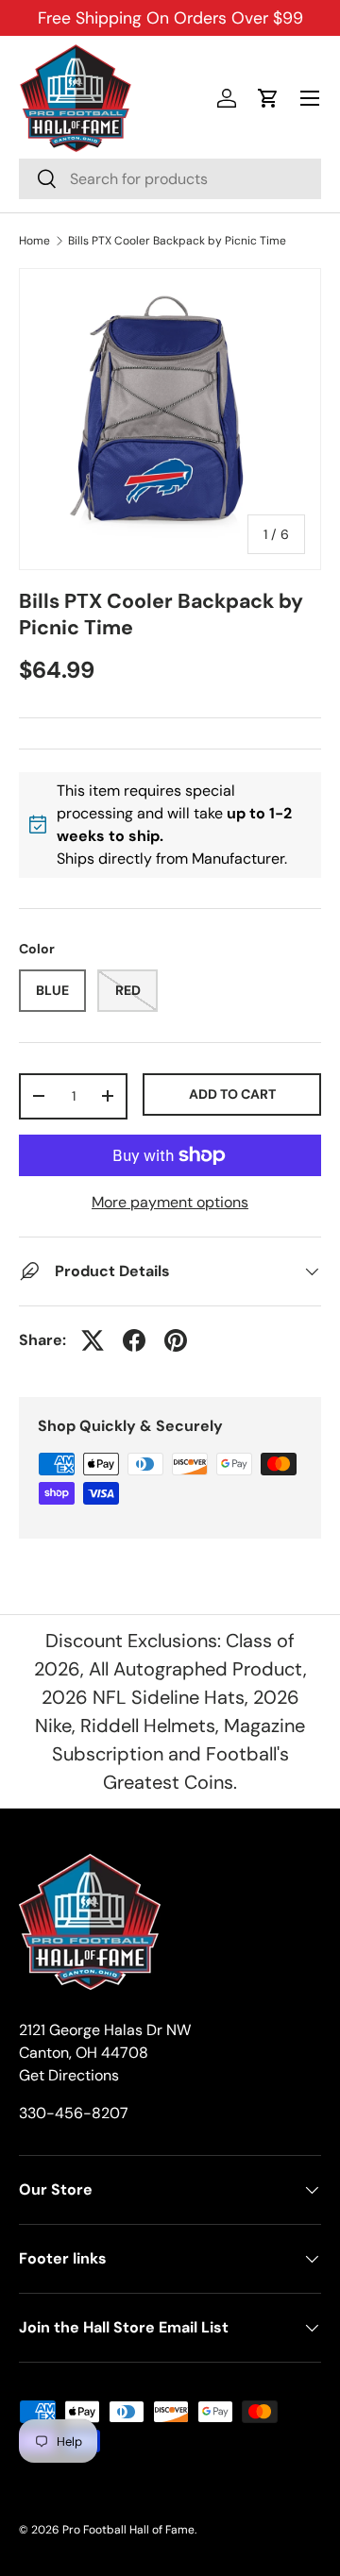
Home (34, 241)
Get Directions (69, 2075)
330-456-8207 (74, 2113)
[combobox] (170, 179)
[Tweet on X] (93, 1340)
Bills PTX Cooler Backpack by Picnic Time (177, 241)
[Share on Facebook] (134, 1340)
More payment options (170, 1202)
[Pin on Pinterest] (176, 1340)
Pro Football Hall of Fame (128, 2530)
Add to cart (232, 1094)
